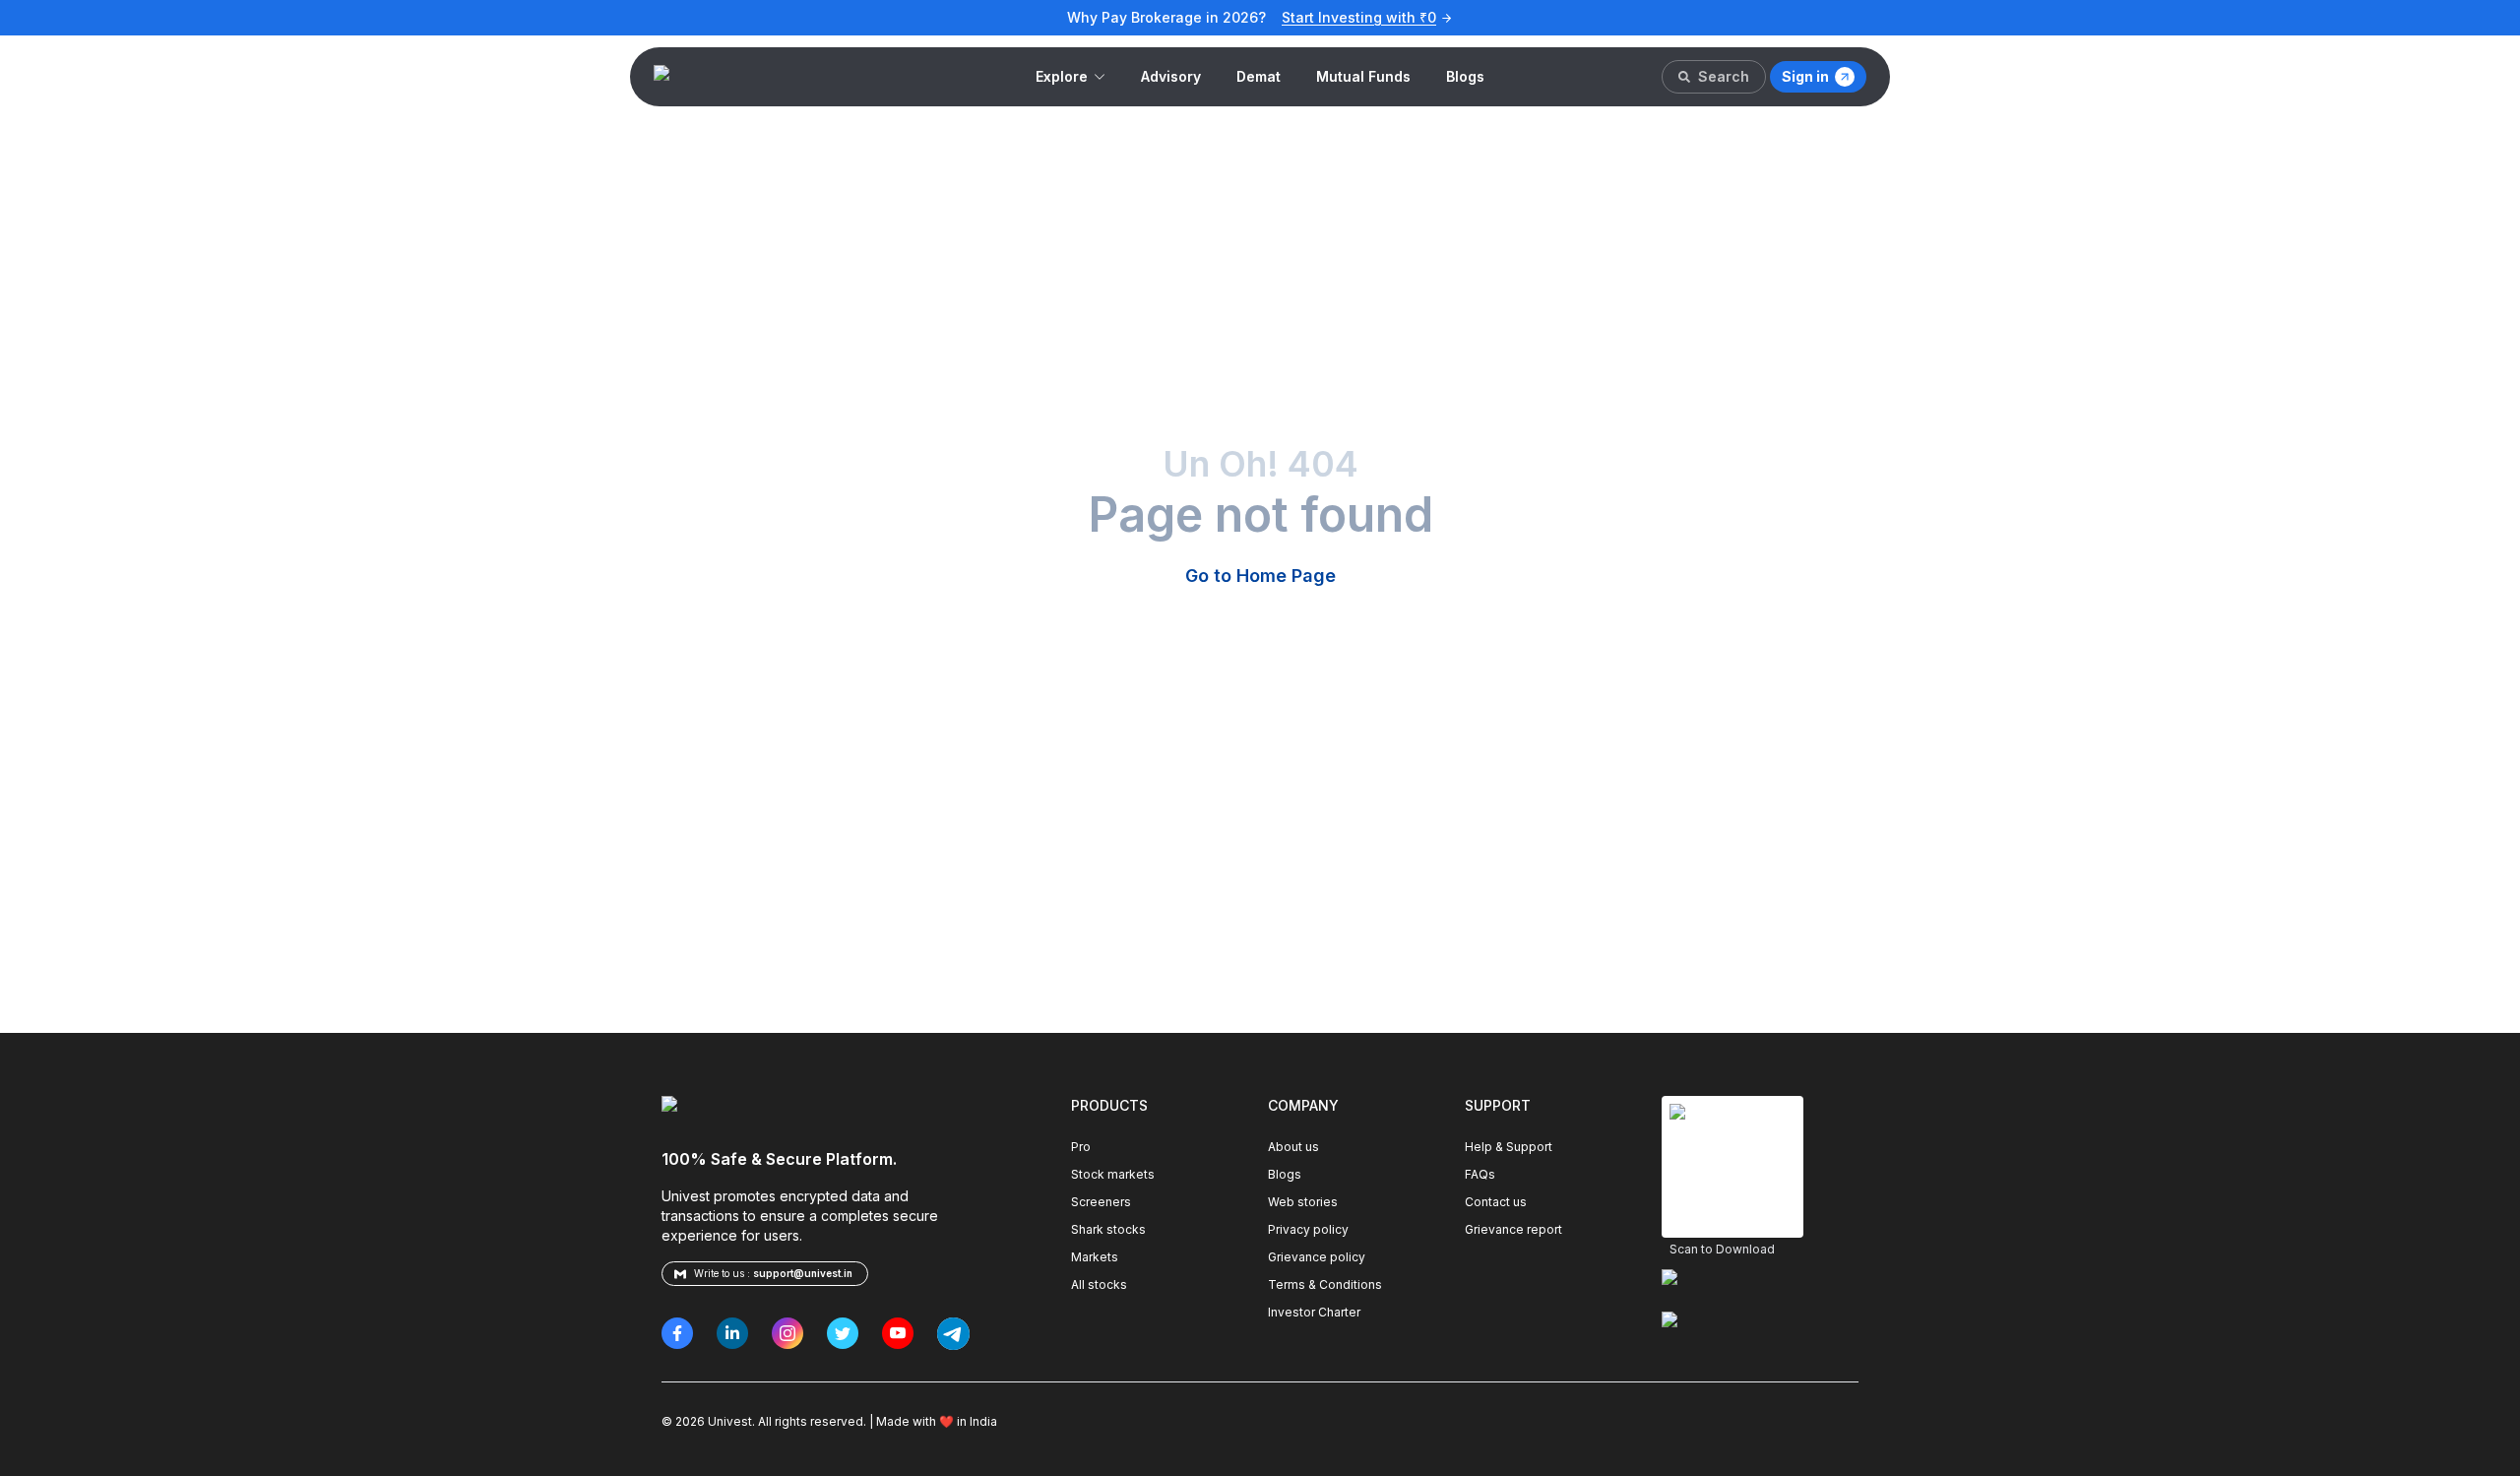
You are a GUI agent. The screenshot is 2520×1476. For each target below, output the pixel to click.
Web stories (1303, 1202)
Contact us (1496, 1202)
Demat (1259, 76)
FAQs (1480, 1174)
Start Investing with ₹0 (1359, 17)
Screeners (1101, 1202)
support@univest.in (803, 1273)
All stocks (1099, 1284)
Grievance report (1513, 1229)
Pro (1081, 1147)
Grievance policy (1317, 1257)
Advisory (1171, 76)
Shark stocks (1108, 1229)
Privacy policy (1308, 1229)
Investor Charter (1314, 1312)
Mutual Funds (1363, 76)
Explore (1062, 76)
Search (1724, 76)
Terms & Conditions (1325, 1284)
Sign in (1805, 76)
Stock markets (1113, 1174)
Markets (1095, 1257)
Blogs (1465, 76)
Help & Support (1509, 1147)
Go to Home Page (1260, 576)
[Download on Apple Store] (1760, 1284)
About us (1293, 1147)
